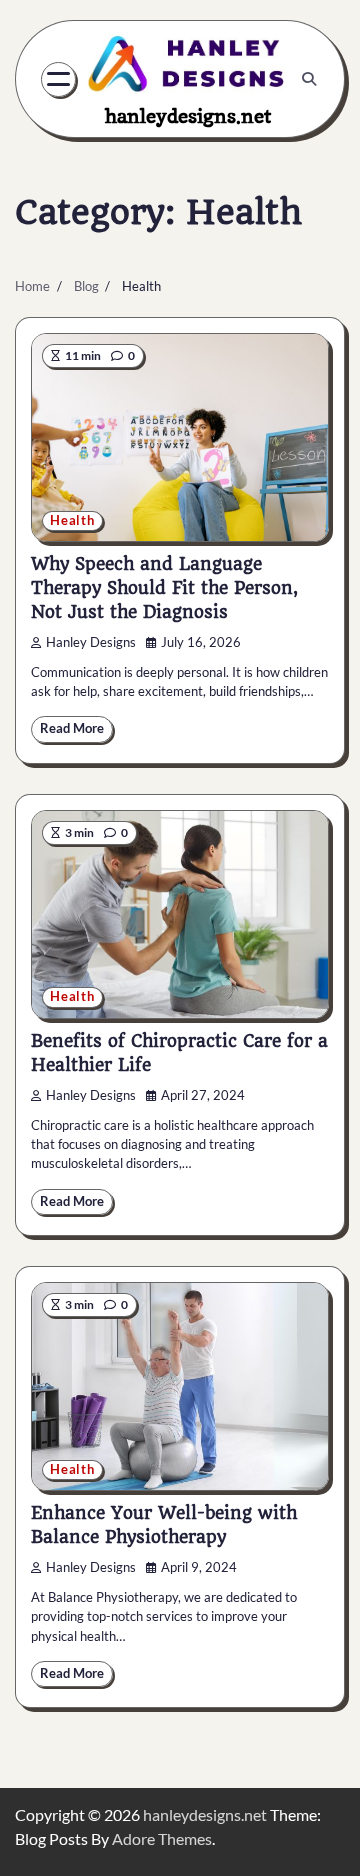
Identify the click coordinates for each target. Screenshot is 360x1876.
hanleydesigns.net (188, 116)
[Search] (309, 79)
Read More (72, 728)
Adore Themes (162, 1838)
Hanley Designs (91, 642)
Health (72, 520)
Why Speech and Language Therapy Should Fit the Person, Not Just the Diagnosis (164, 588)
